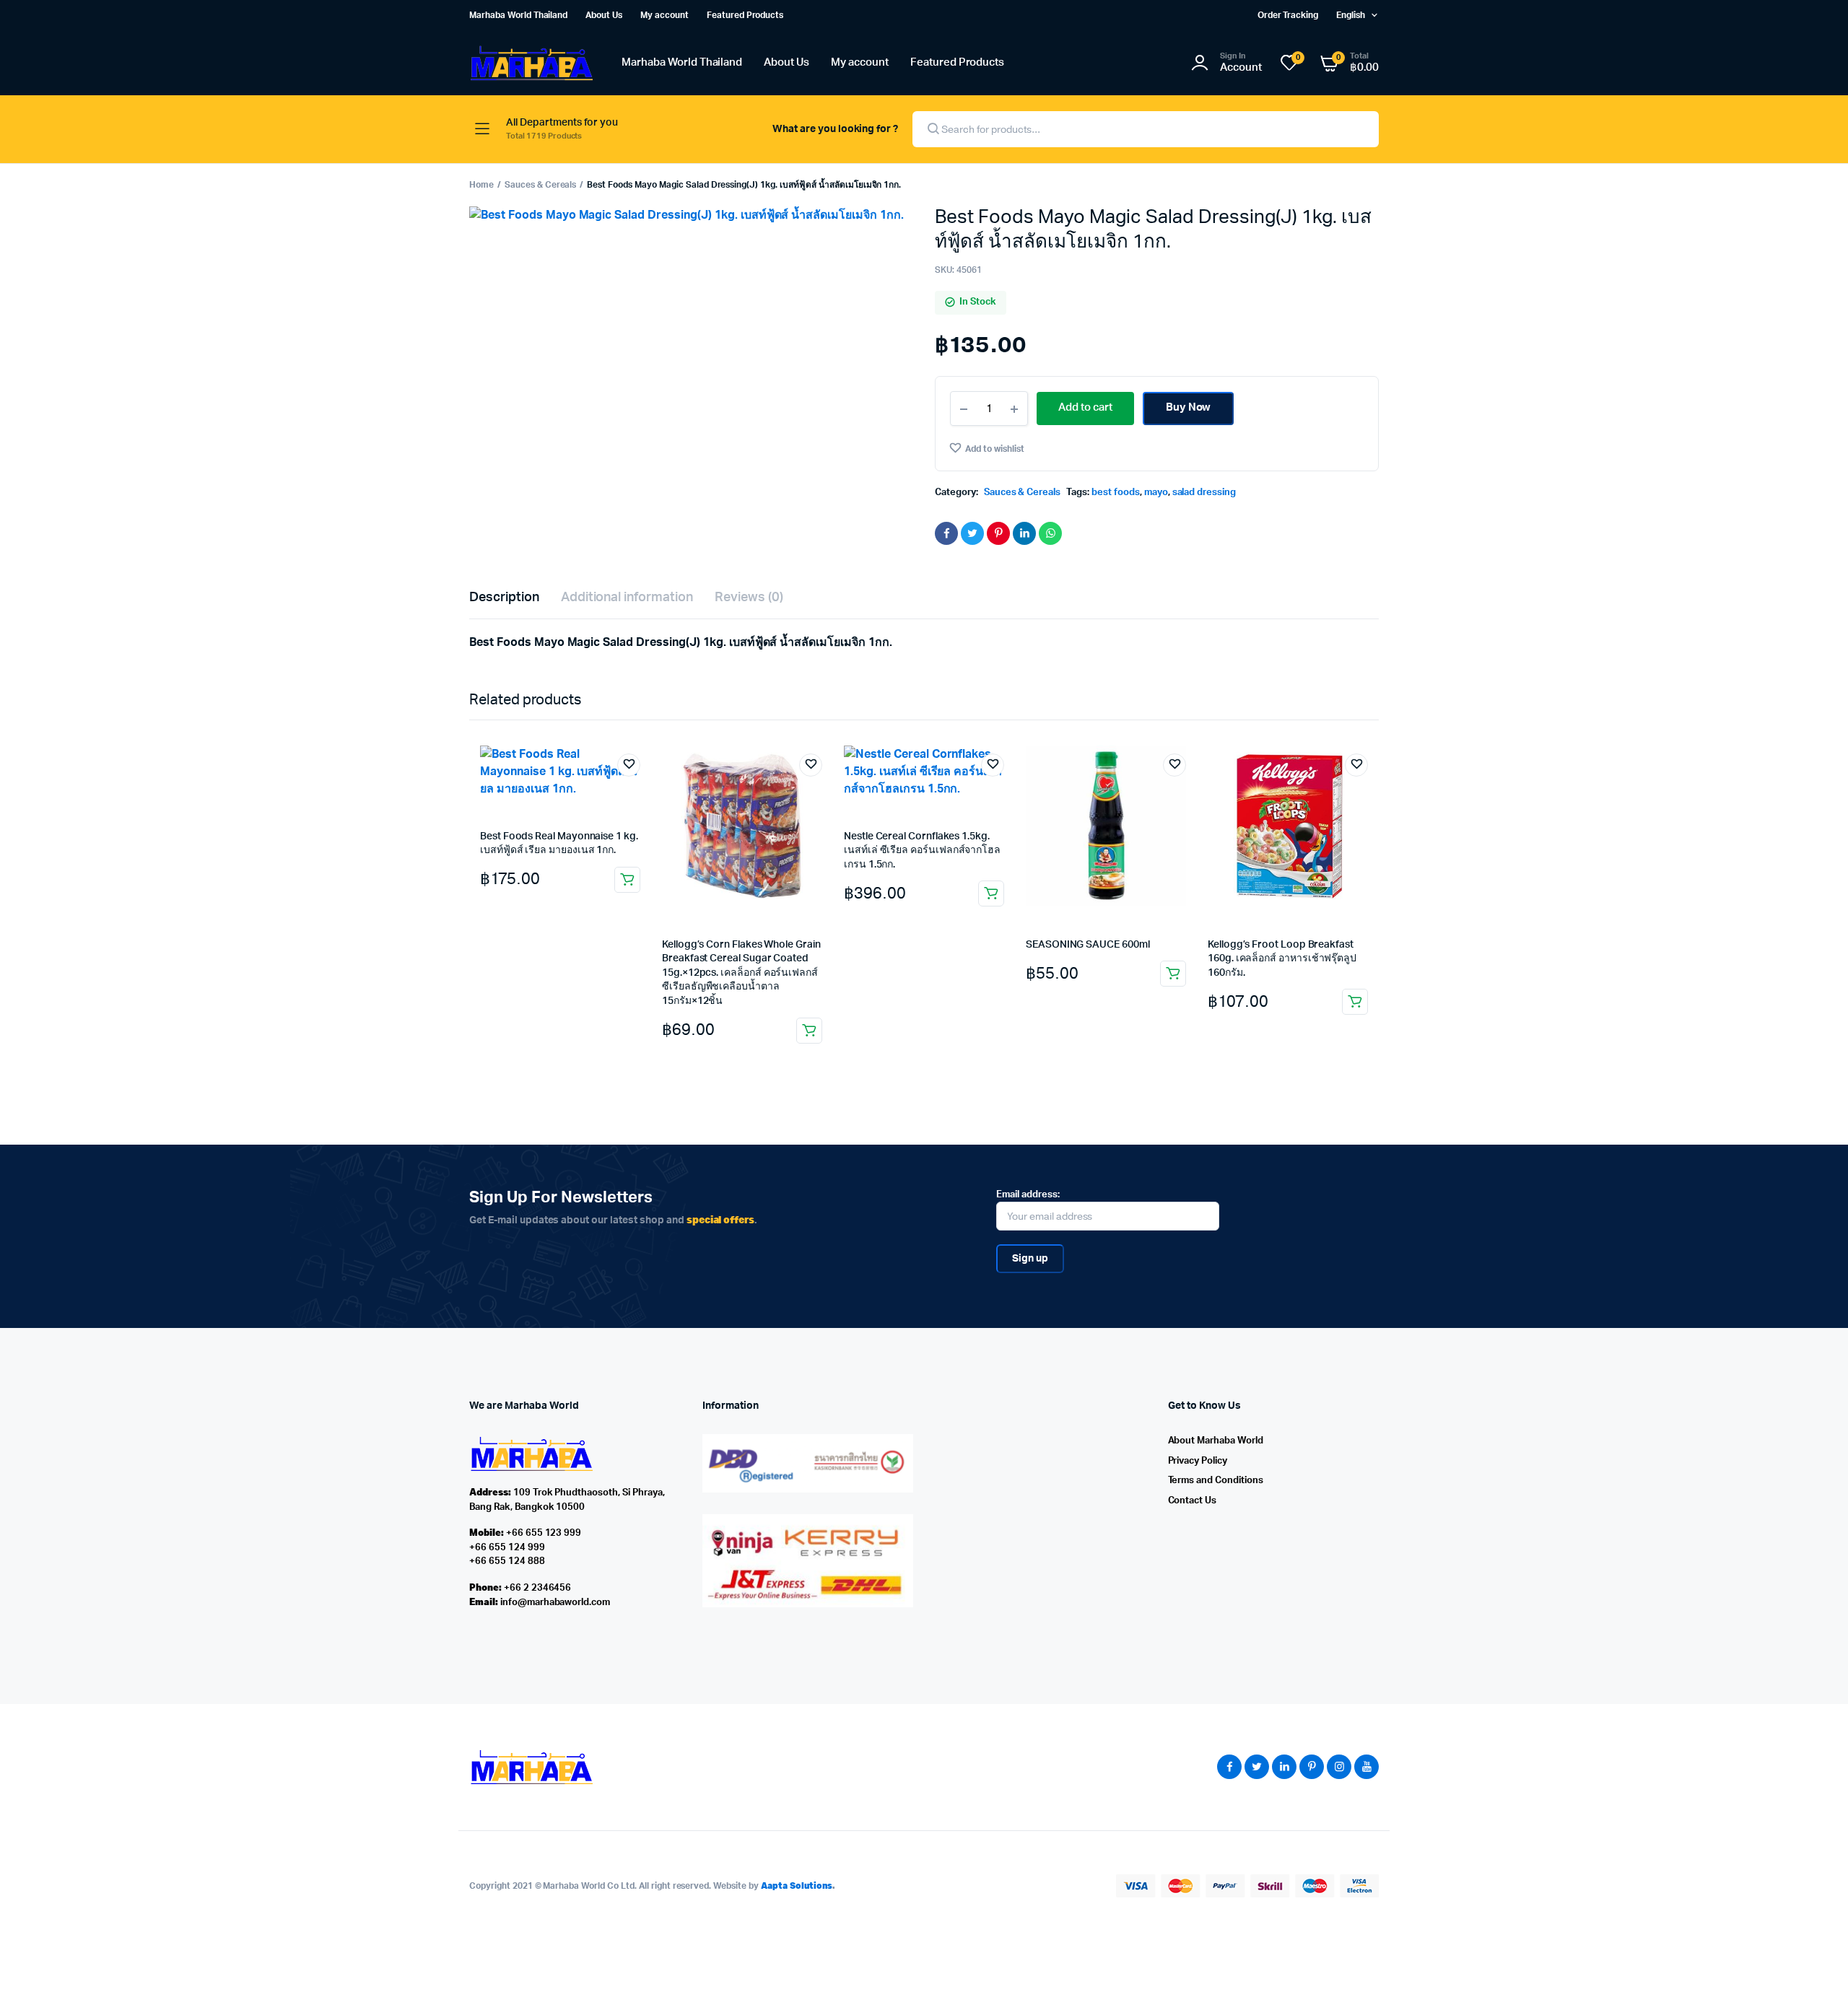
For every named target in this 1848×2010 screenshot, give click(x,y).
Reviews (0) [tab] (749, 598)
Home (481, 185)
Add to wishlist (995, 449)
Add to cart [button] (627, 880)
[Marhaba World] (531, 63)
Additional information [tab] (627, 598)
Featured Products (745, 15)
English (1351, 15)
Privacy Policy (1198, 1461)
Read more (991, 893)
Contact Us (1193, 1501)
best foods (1116, 493)
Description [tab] (504, 598)
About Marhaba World (1216, 1441)
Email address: (1028, 1195)
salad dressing (1204, 493)
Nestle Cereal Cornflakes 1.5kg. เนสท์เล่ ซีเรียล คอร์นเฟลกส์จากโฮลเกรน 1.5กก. (922, 851)
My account (664, 15)
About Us (604, 15)
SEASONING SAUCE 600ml (1088, 945)
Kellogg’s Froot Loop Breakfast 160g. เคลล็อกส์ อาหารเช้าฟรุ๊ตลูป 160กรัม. (1282, 959)
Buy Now (1189, 407)
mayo (1156, 493)
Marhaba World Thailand (518, 15)
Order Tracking (1288, 15)
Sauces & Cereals (541, 185)
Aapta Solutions (797, 1886)
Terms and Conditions (1216, 1481)
